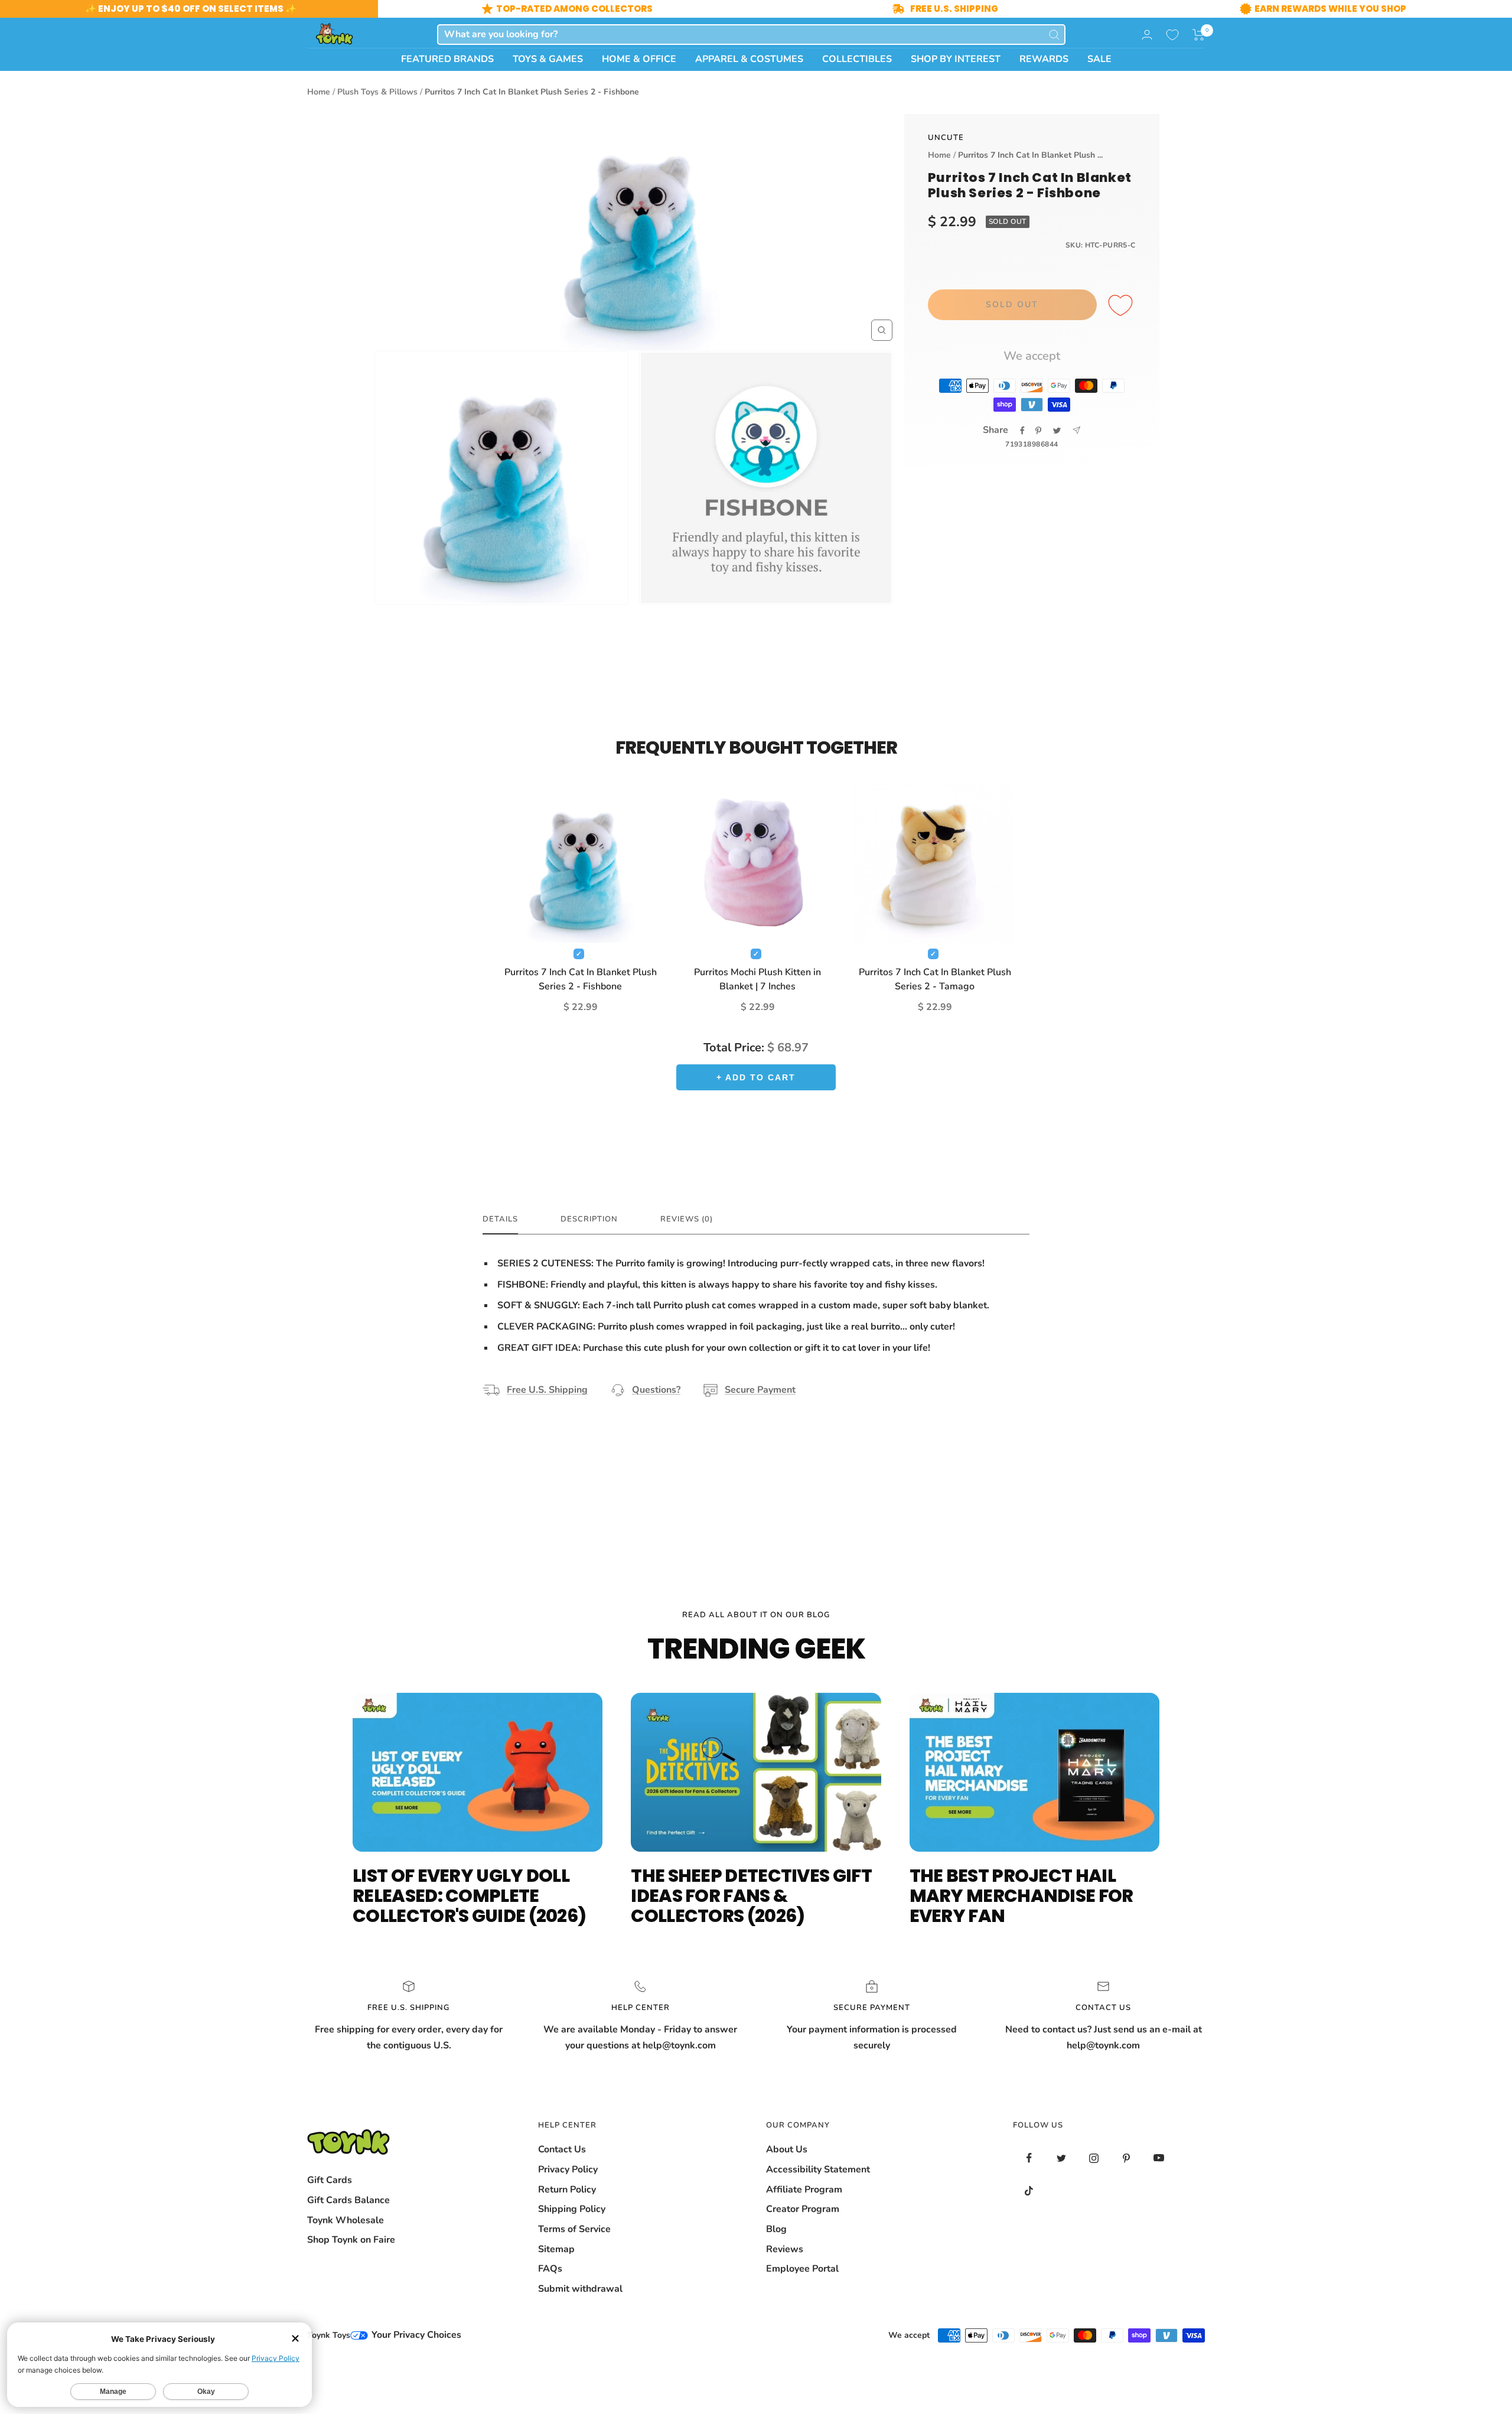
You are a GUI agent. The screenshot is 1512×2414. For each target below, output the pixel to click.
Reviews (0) (687, 1219)
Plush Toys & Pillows (377, 92)
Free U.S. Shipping (547, 1390)
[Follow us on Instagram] (1094, 2158)
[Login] (1147, 35)
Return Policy (567, 2190)
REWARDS (1044, 59)
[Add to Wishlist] (1122, 306)
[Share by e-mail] (1076, 430)
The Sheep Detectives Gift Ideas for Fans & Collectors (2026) (751, 1896)
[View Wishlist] (1172, 35)
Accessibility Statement (818, 2169)
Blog (776, 2229)
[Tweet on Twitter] (1057, 431)
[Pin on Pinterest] (1038, 431)
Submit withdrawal (580, 2289)
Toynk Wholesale (346, 2220)
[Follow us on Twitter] (1062, 2158)
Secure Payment (760, 1390)
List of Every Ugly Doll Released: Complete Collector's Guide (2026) (469, 1896)
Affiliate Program (804, 2190)
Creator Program (803, 2209)
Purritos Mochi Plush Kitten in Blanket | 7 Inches (757, 979)
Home (319, 92)
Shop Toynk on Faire (351, 2240)
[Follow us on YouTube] (1159, 2158)
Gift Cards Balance (348, 2200)
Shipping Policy (572, 2209)
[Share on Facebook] (1022, 431)
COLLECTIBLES (857, 59)
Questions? (656, 1390)
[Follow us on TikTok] (1029, 2190)
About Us (787, 2149)
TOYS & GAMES (548, 59)
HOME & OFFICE (639, 59)
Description (589, 1219)
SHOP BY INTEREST (956, 59)
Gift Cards (330, 2180)
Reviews (785, 2249)
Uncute (946, 138)
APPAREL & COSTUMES (749, 59)
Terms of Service (574, 2229)
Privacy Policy (568, 2169)
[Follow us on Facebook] (1029, 2158)
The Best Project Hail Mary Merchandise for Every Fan (1021, 1896)
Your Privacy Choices (415, 2335)
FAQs (550, 2269)
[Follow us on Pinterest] (1127, 2158)
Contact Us (562, 2149)
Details (500, 1219)
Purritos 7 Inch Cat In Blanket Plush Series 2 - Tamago (935, 979)
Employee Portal (802, 2269)
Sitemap (556, 2249)
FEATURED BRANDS (447, 59)
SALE (1099, 59)
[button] (1199, 35)
